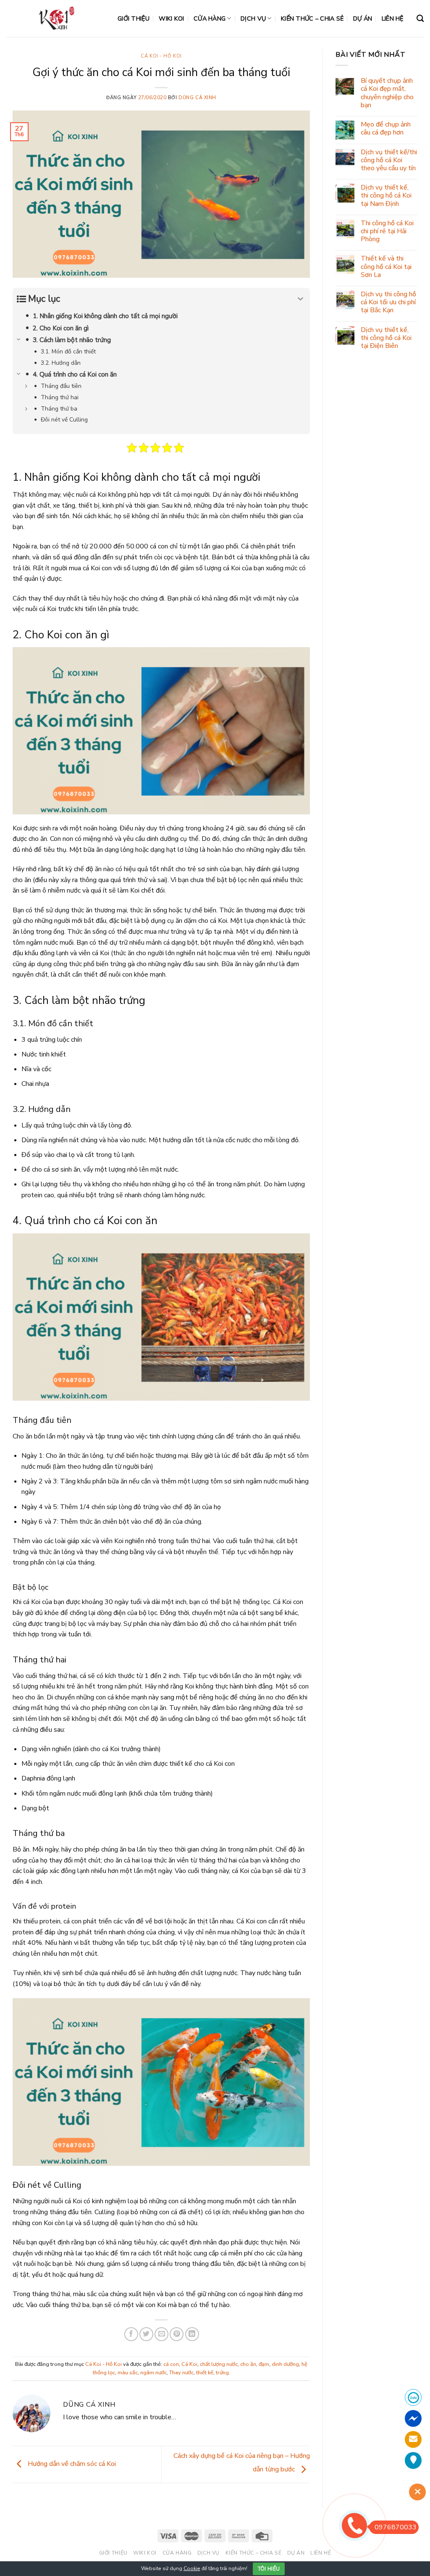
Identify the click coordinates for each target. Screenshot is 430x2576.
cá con (171, 2364)
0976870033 (396, 2527)
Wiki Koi (171, 18)
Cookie (192, 2568)
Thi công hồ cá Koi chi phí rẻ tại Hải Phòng (387, 232)
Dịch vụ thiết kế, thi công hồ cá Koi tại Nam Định (386, 196)
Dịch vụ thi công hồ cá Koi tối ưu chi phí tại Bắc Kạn (388, 303)
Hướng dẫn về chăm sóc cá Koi (71, 2464)
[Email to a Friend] (161, 2334)
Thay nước (181, 2373)
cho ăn (248, 2364)
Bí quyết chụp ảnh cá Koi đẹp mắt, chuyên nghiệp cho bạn (387, 93)
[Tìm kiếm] (420, 19)
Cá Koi (189, 2364)
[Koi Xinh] (56, 18)
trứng (222, 2373)
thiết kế (205, 2373)
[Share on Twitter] (146, 2334)
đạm (264, 2364)
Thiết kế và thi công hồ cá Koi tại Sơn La (386, 267)
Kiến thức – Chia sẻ (312, 18)
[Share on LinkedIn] (192, 2334)
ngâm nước (153, 2373)
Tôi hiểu (269, 2569)
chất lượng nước (219, 2364)
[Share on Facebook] (131, 2334)
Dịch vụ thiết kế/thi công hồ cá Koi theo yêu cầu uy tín (389, 161)
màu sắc (128, 2373)
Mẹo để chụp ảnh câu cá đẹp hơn (386, 129)
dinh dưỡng (285, 2364)
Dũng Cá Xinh (197, 98)
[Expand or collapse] (300, 299)
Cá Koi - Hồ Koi (161, 56)
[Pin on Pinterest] (177, 2334)
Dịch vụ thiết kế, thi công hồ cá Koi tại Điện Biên (386, 338)
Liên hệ (393, 18)
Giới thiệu (134, 18)
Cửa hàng (210, 18)
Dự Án (363, 18)
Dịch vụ (253, 18)
